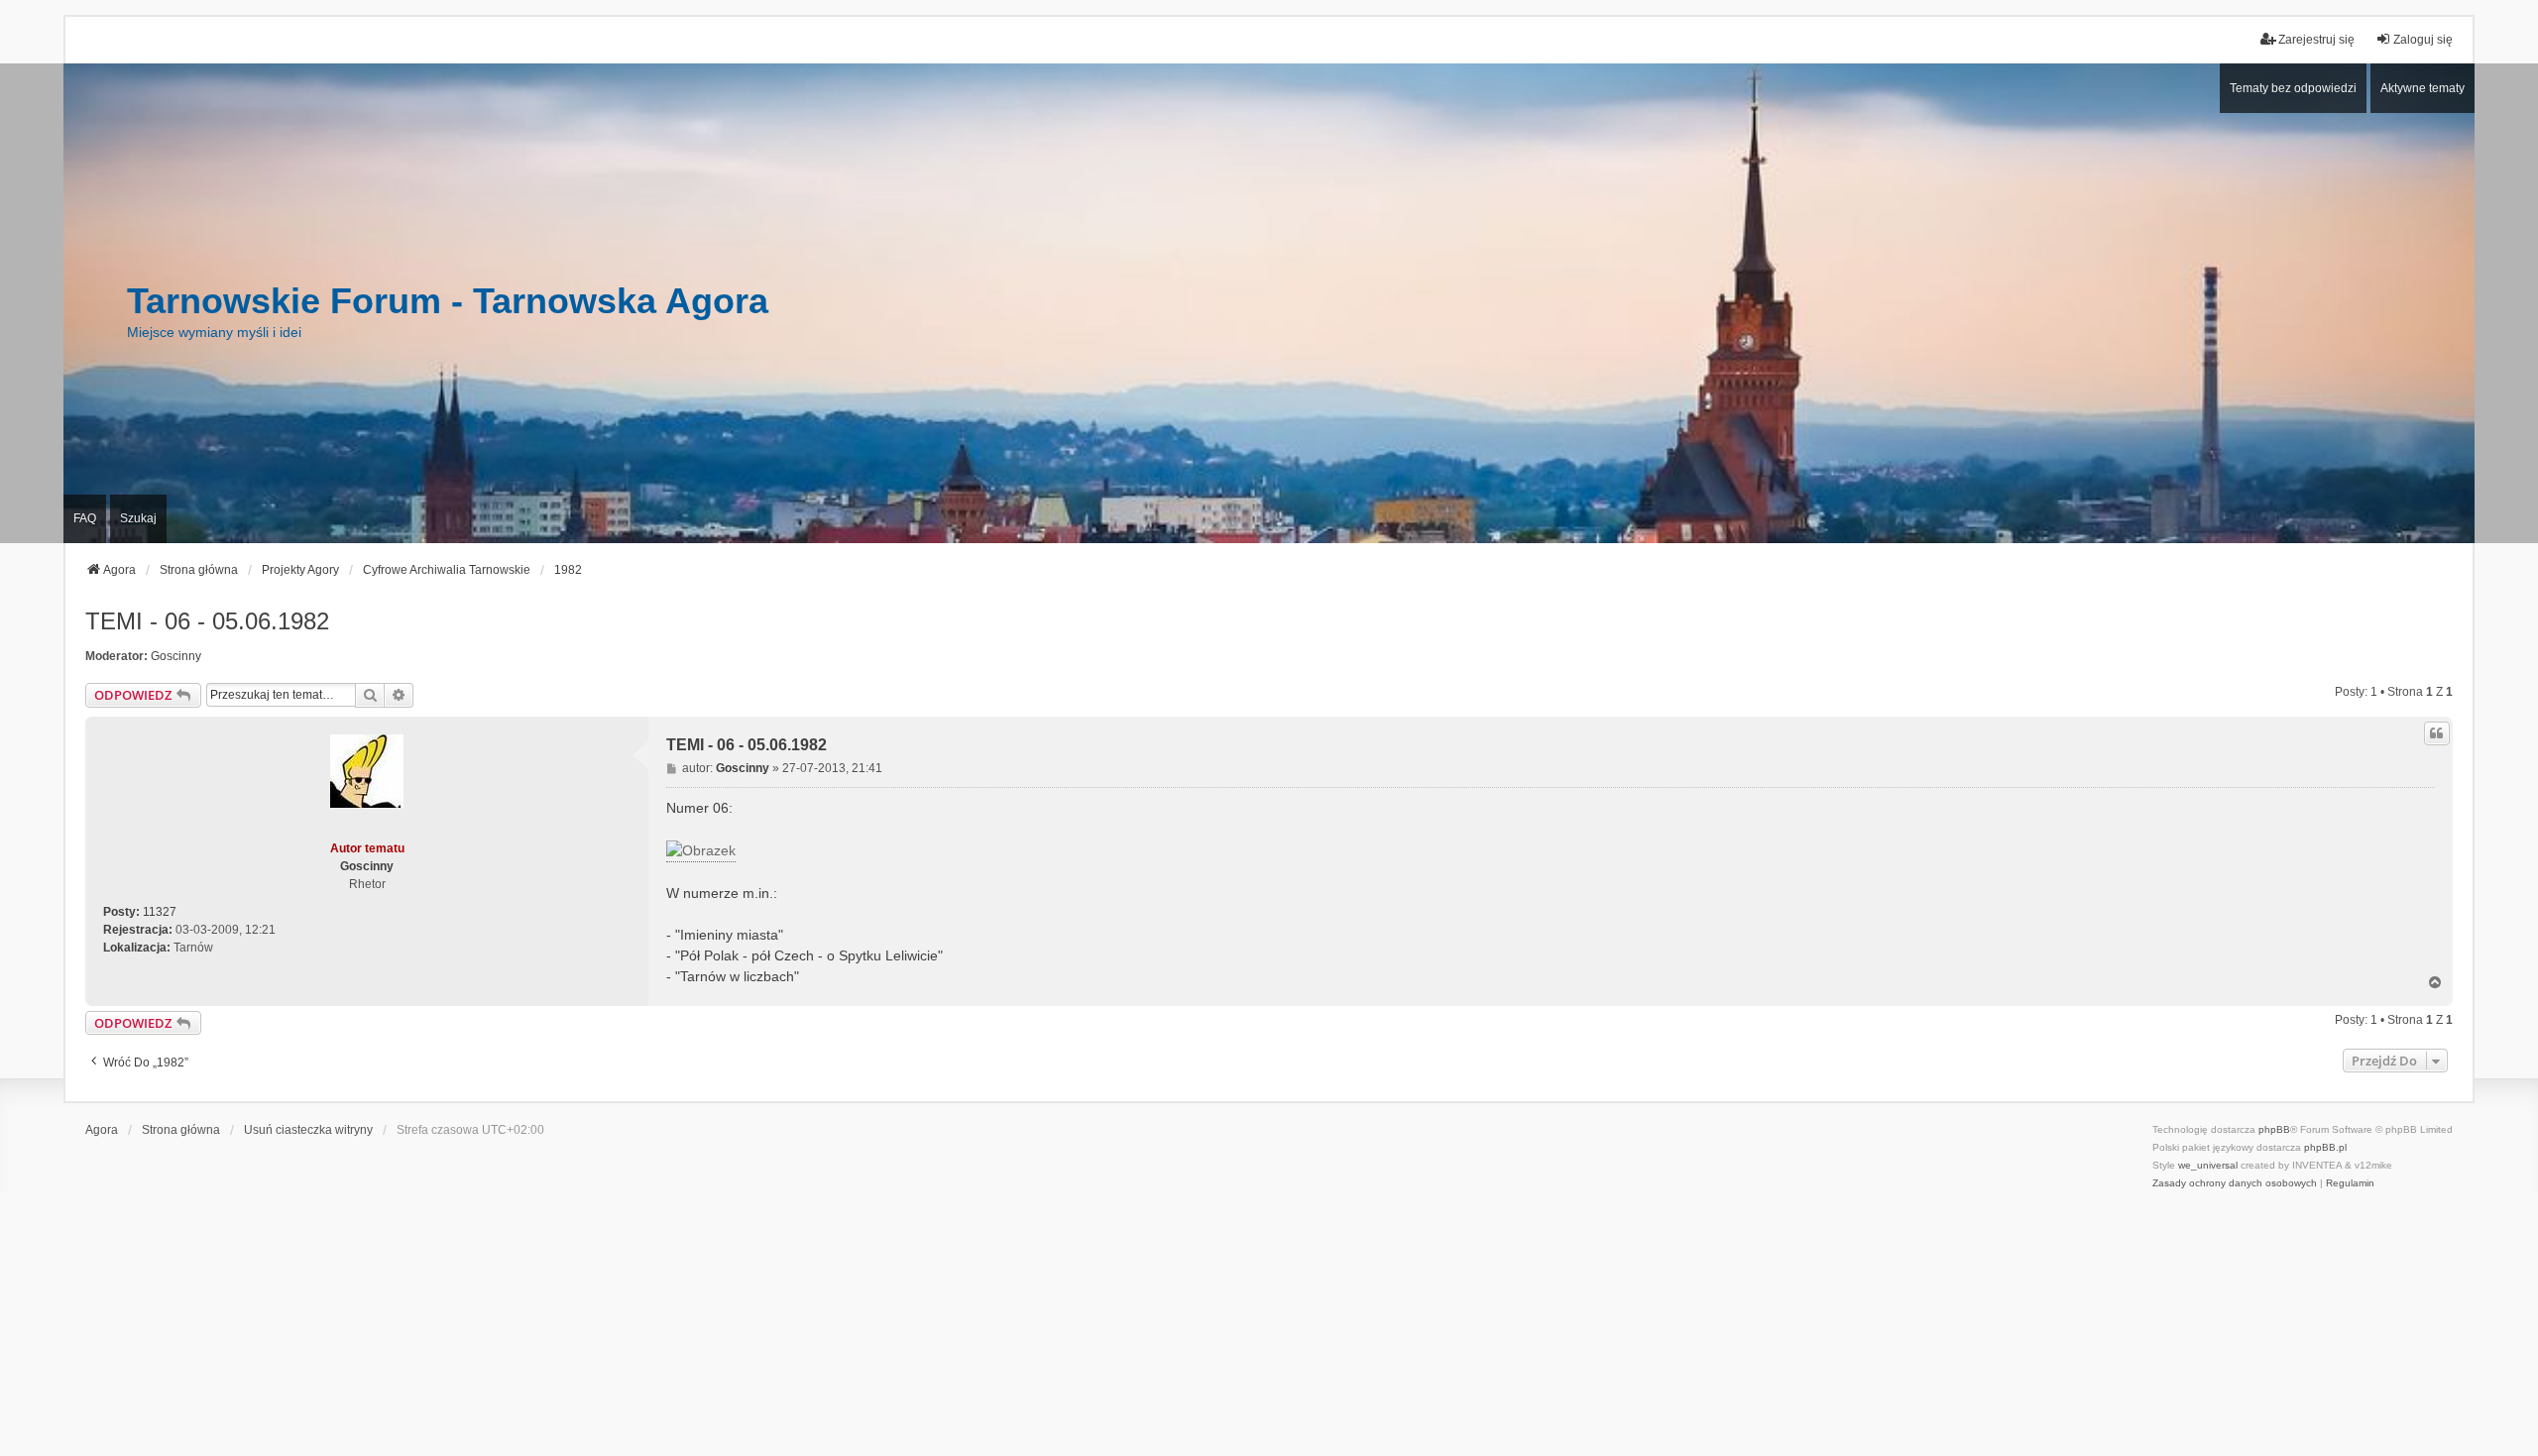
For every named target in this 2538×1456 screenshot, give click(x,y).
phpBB (2274, 1129)
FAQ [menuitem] (85, 518)
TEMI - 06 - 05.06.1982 (207, 621)
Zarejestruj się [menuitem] (2316, 40)
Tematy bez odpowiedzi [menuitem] (2293, 88)
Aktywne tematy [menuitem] (2423, 88)
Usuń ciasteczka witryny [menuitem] (308, 1130)
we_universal (2208, 1165)
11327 (160, 912)
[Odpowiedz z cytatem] (2437, 733)
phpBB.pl (2325, 1147)
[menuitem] (2235, 1183)
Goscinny (176, 656)
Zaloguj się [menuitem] (2423, 40)
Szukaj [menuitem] (138, 518)
